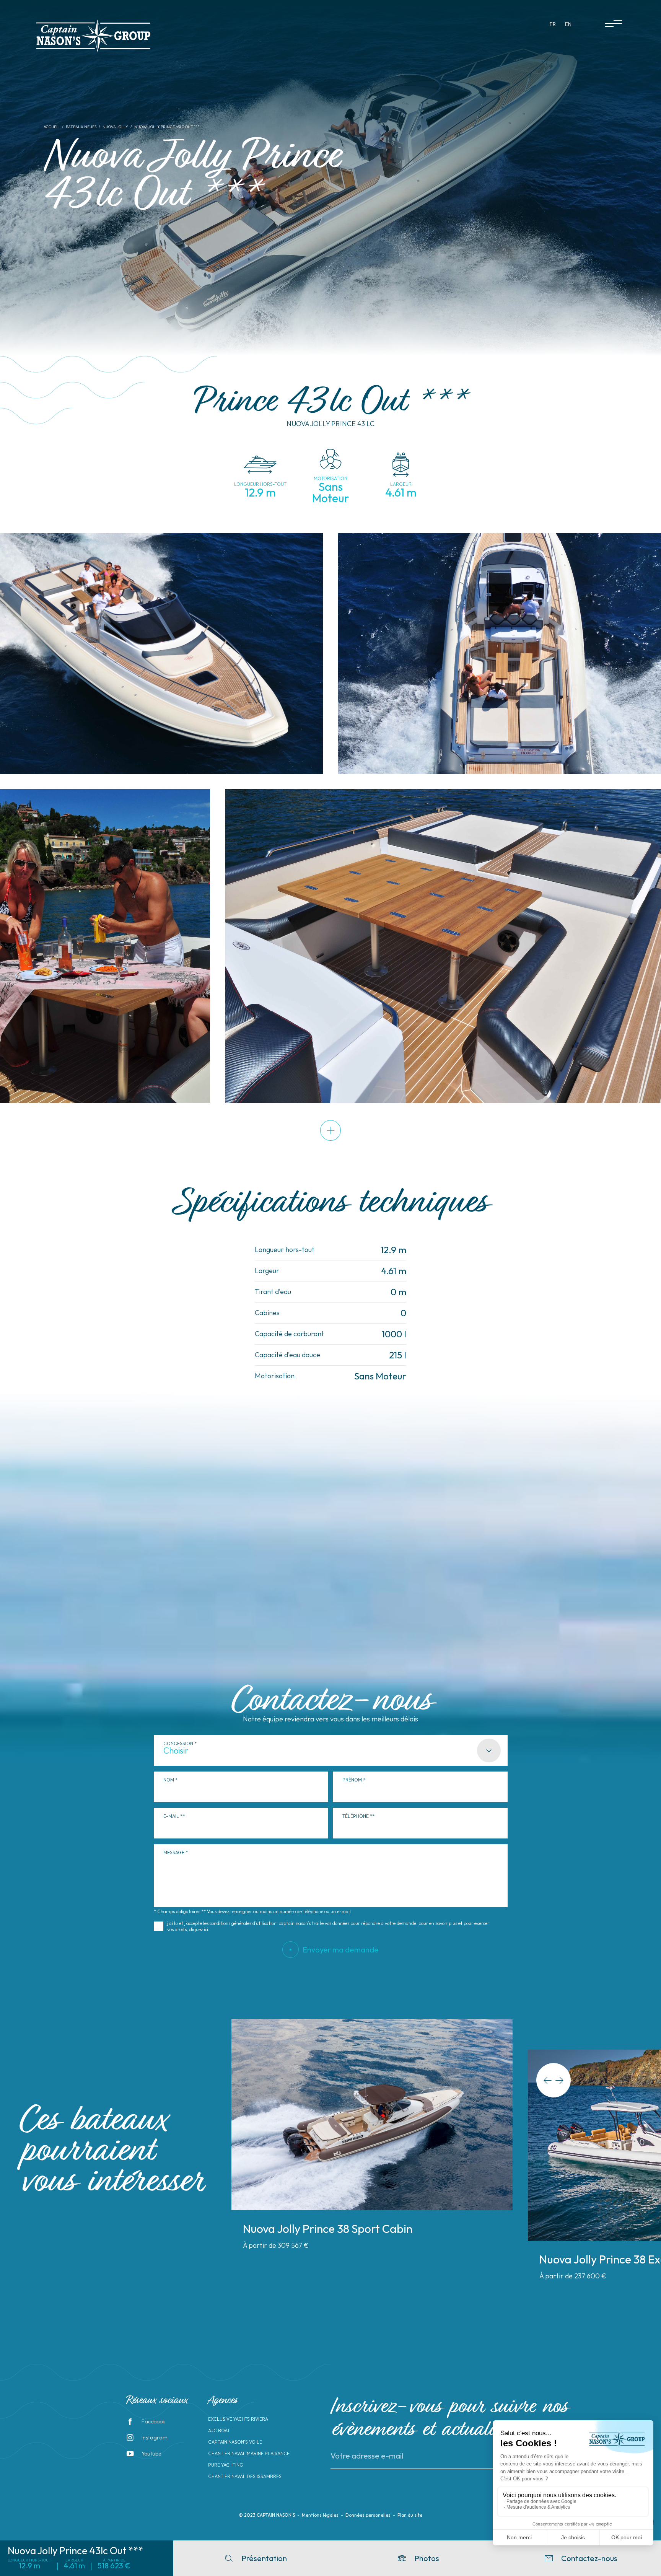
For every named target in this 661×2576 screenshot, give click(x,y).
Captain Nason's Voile (235, 2442)
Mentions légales (320, 2515)
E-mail (171, 1816)
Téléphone (356, 1816)
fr (553, 24)
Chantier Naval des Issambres (245, 2477)
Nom (169, 1780)
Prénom (352, 1780)
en (568, 24)
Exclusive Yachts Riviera (238, 2419)
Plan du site (410, 2515)
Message (174, 1852)
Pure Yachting (226, 2465)
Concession (178, 1743)
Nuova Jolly (115, 127)
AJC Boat (219, 2431)
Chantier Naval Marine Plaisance (249, 2454)
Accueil (52, 127)
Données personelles (368, 2515)
